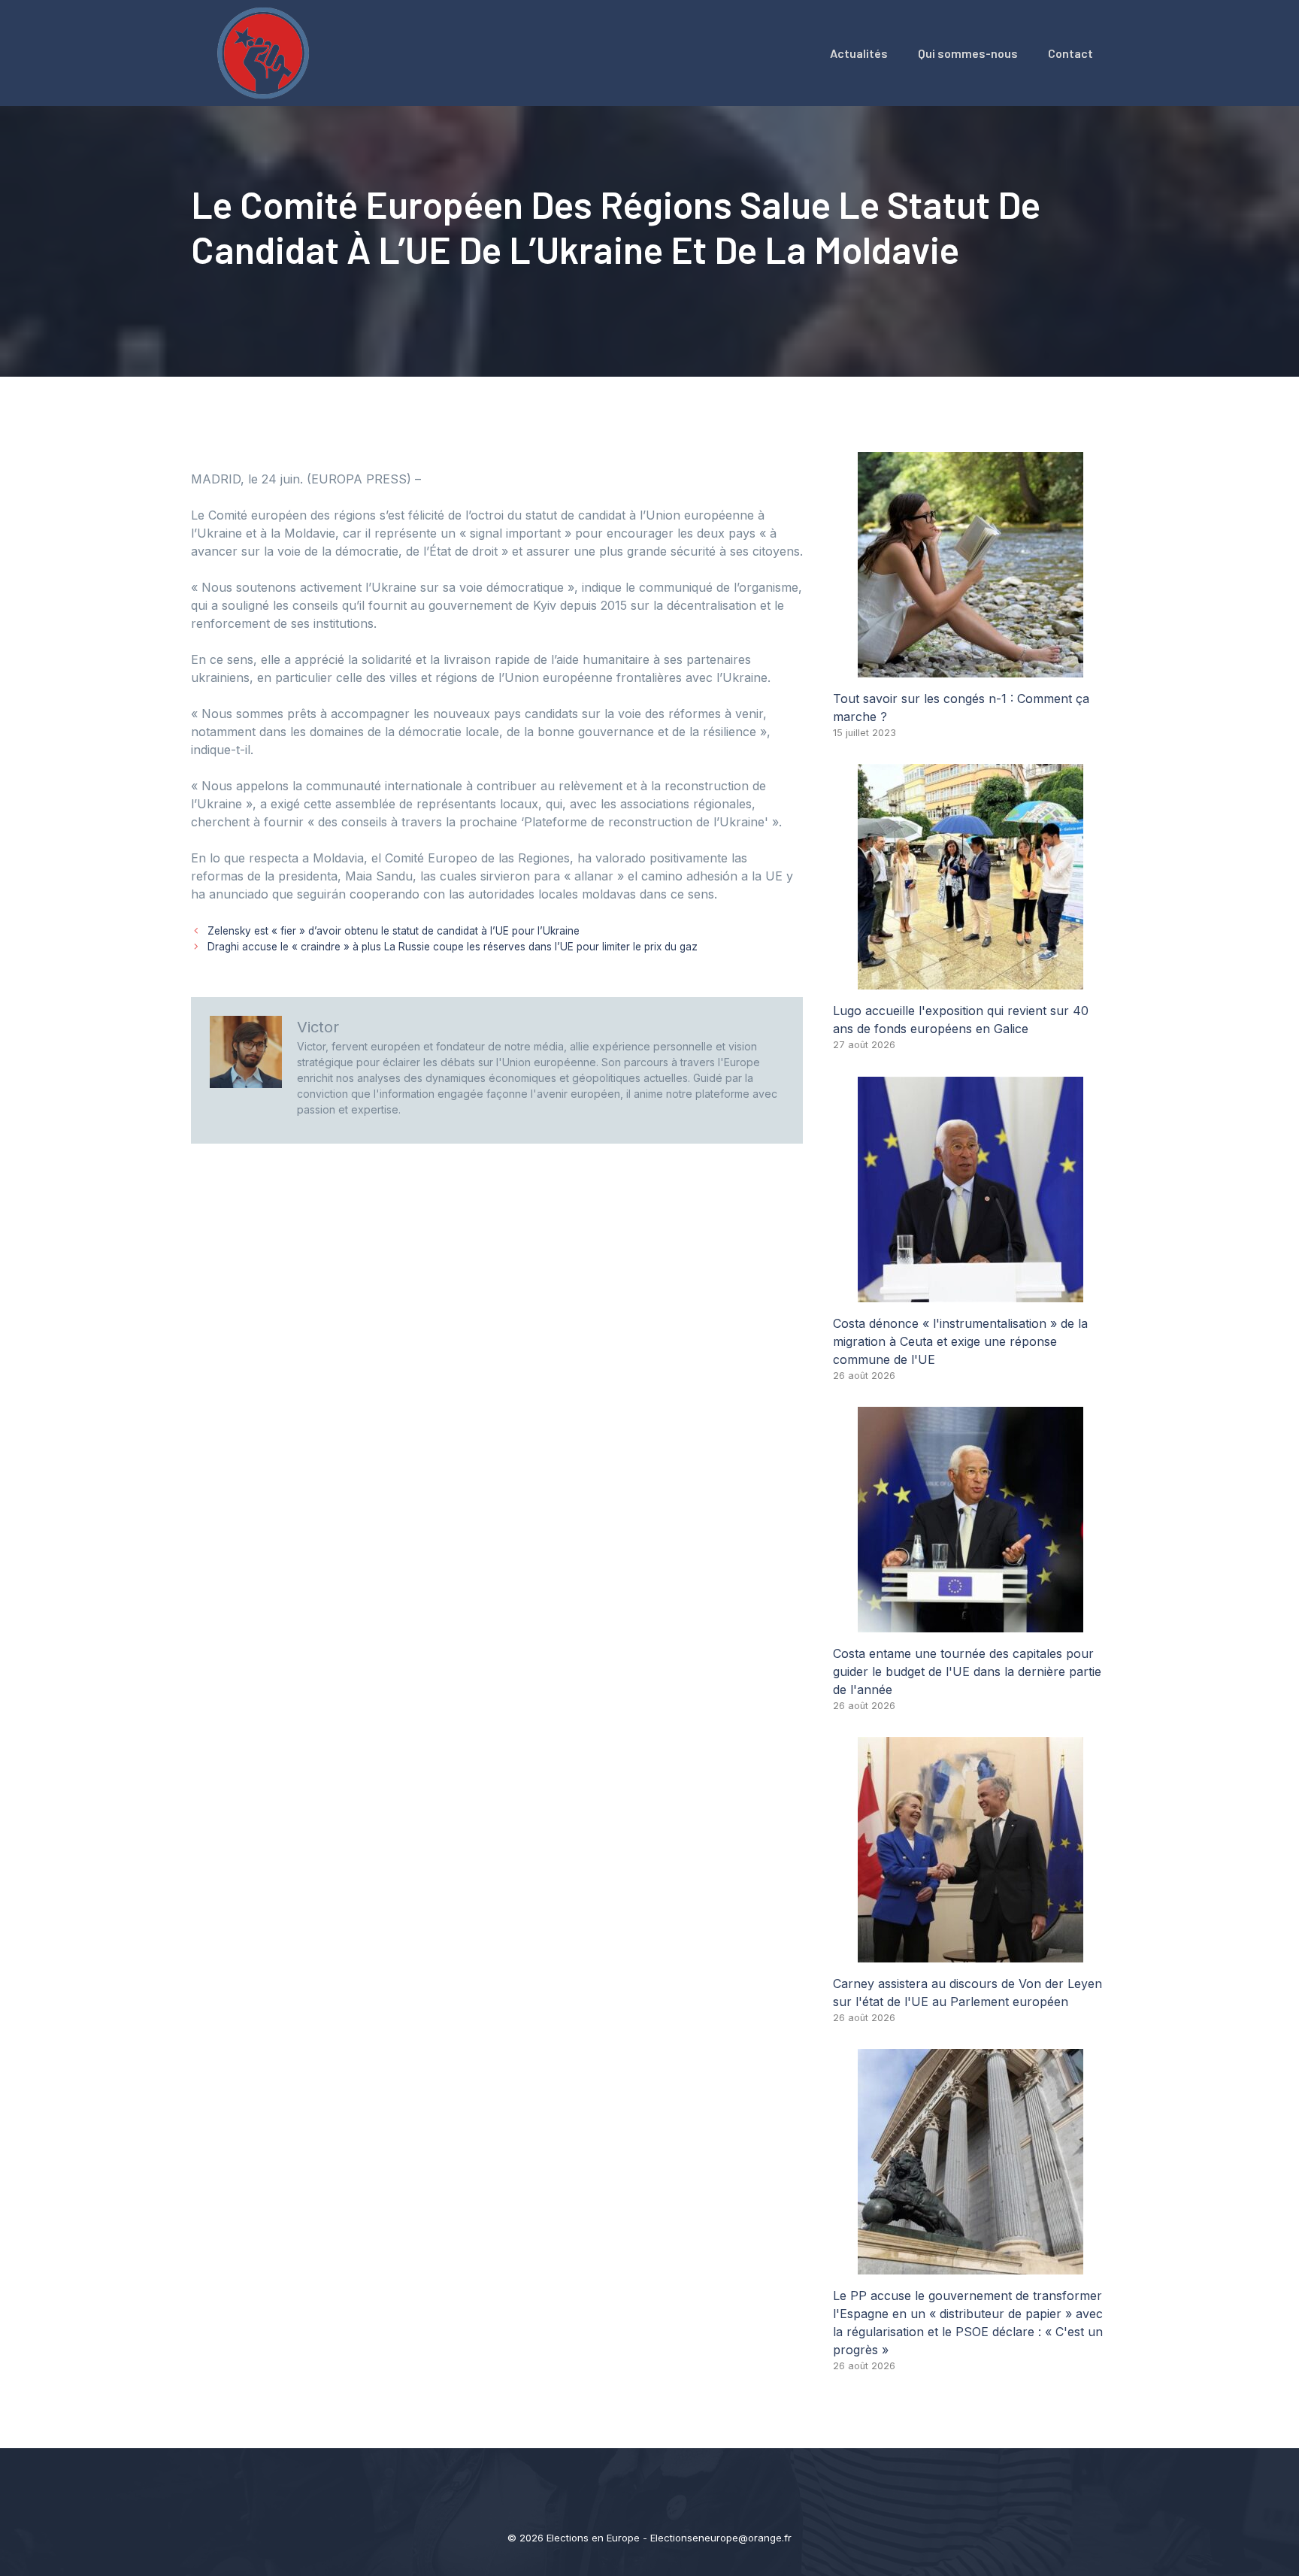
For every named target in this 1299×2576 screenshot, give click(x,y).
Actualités (859, 53)
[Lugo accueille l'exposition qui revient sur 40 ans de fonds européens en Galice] (970, 980)
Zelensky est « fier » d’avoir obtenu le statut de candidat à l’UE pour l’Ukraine (394, 931)
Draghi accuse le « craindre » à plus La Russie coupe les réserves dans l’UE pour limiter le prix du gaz (453, 947)
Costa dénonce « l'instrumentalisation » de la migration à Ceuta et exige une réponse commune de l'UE (960, 1341)
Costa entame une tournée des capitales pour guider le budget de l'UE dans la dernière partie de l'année (967, 1671)
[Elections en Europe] (266, 52)
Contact (1070, 53)
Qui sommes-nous (968, 53)
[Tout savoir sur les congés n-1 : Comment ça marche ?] (970, 668)
